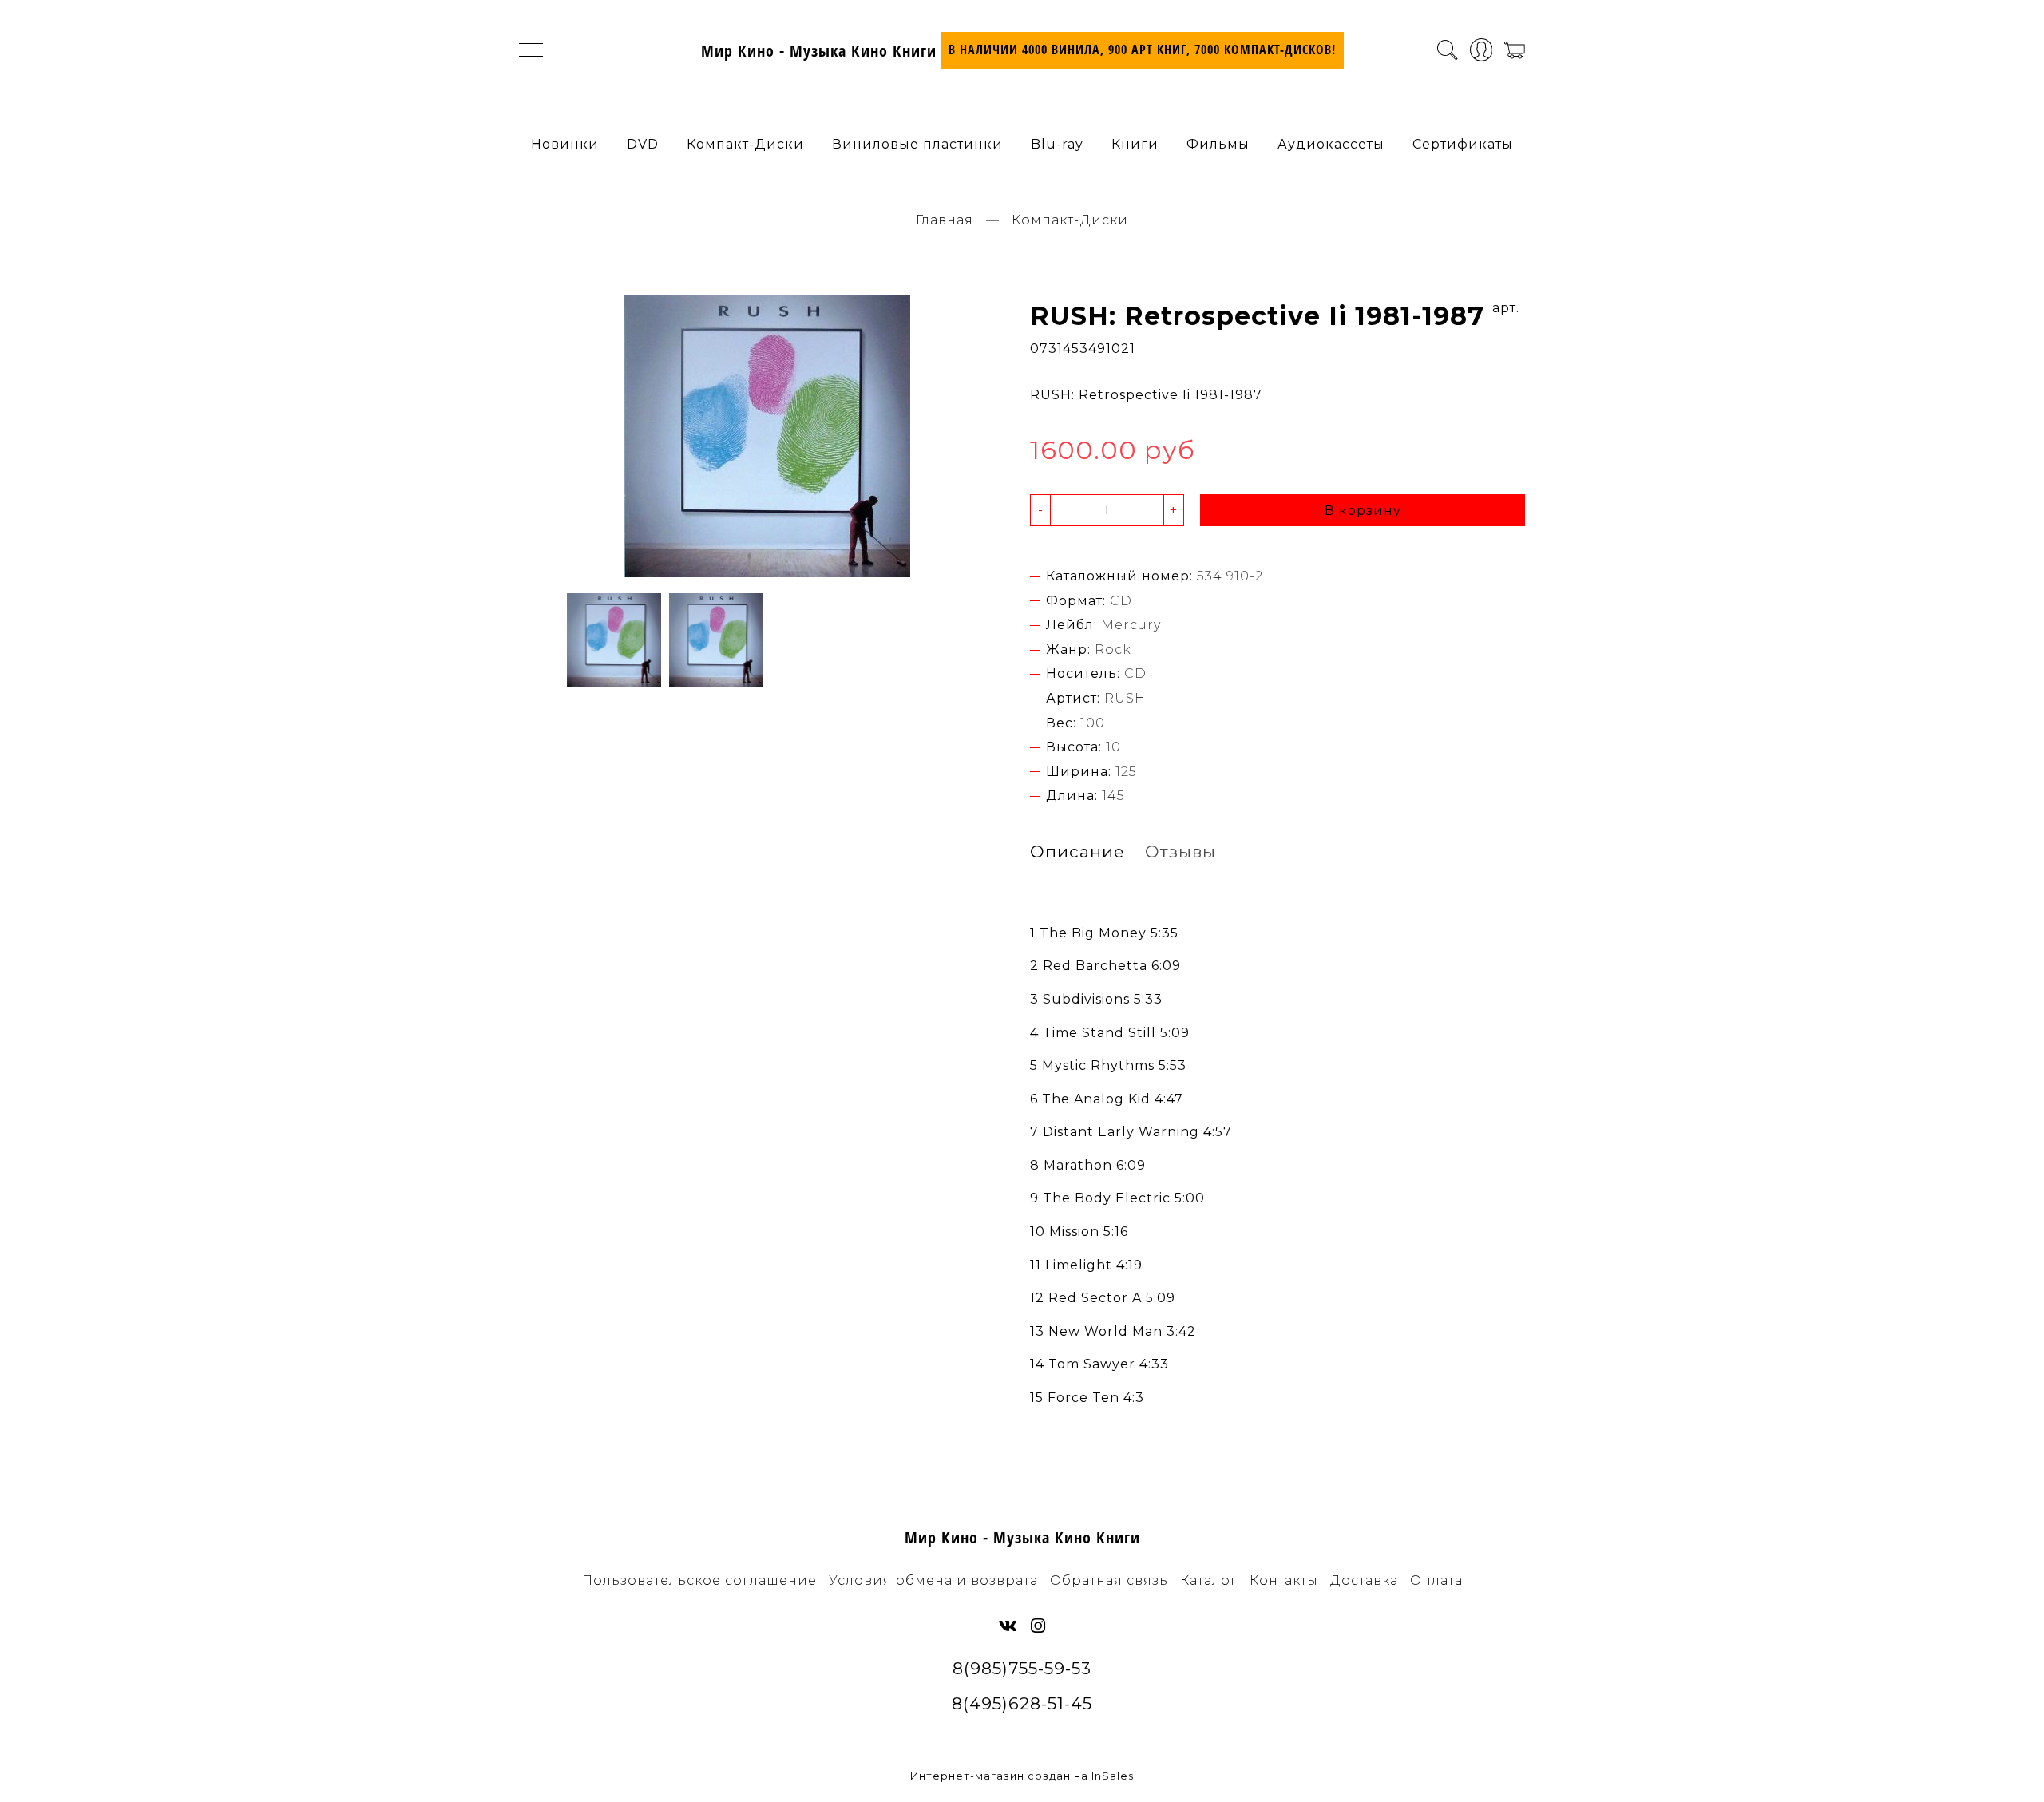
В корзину (1363, 511)
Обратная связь (1109, 1580)
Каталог (1209, 1580)
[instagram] (1038, 1626)
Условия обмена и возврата (933, 1580)
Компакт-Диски (745, 144)
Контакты (1284, 1580)
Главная (945, 220)
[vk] (1008, 1626)
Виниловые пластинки (917, 144)
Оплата (1436, 1580)
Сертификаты (1463, 144)
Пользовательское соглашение (699, 1580)
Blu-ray (1057, 144)
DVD (643, 144)
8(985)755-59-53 (1022, 1668)
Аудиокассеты (1331, 144)
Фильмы (1218, 144)
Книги (1135, 144)
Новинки (565, 144)
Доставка (1364, 1580)
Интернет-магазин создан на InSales (1022, 1776)
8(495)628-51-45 (1022, 1703)
